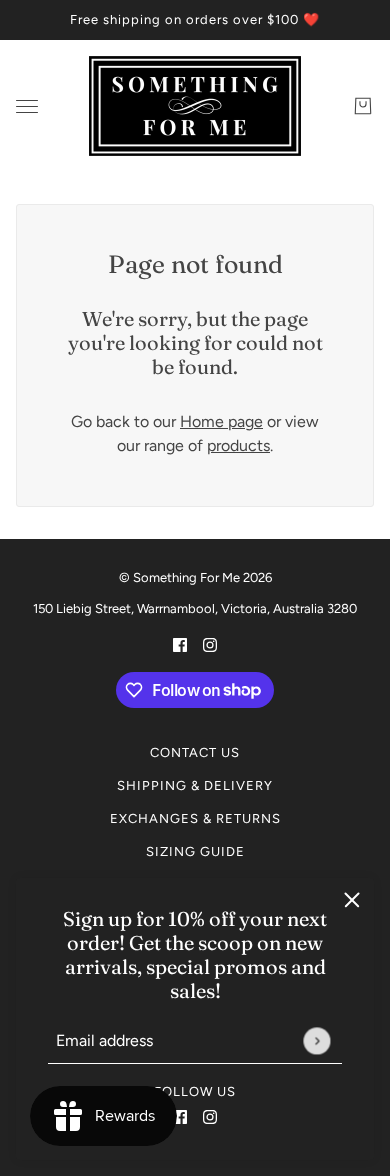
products (238, 445)
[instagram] (210, 1116)
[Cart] (363, 106)
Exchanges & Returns (195, 818)
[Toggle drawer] (27, 106)
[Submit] (316, 1040)
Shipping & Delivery (195, 785)
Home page (221, 421)
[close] (352, 900)
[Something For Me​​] (195, 106)
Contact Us (195, 752)
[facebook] (180, 1116)
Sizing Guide (195, 851)
